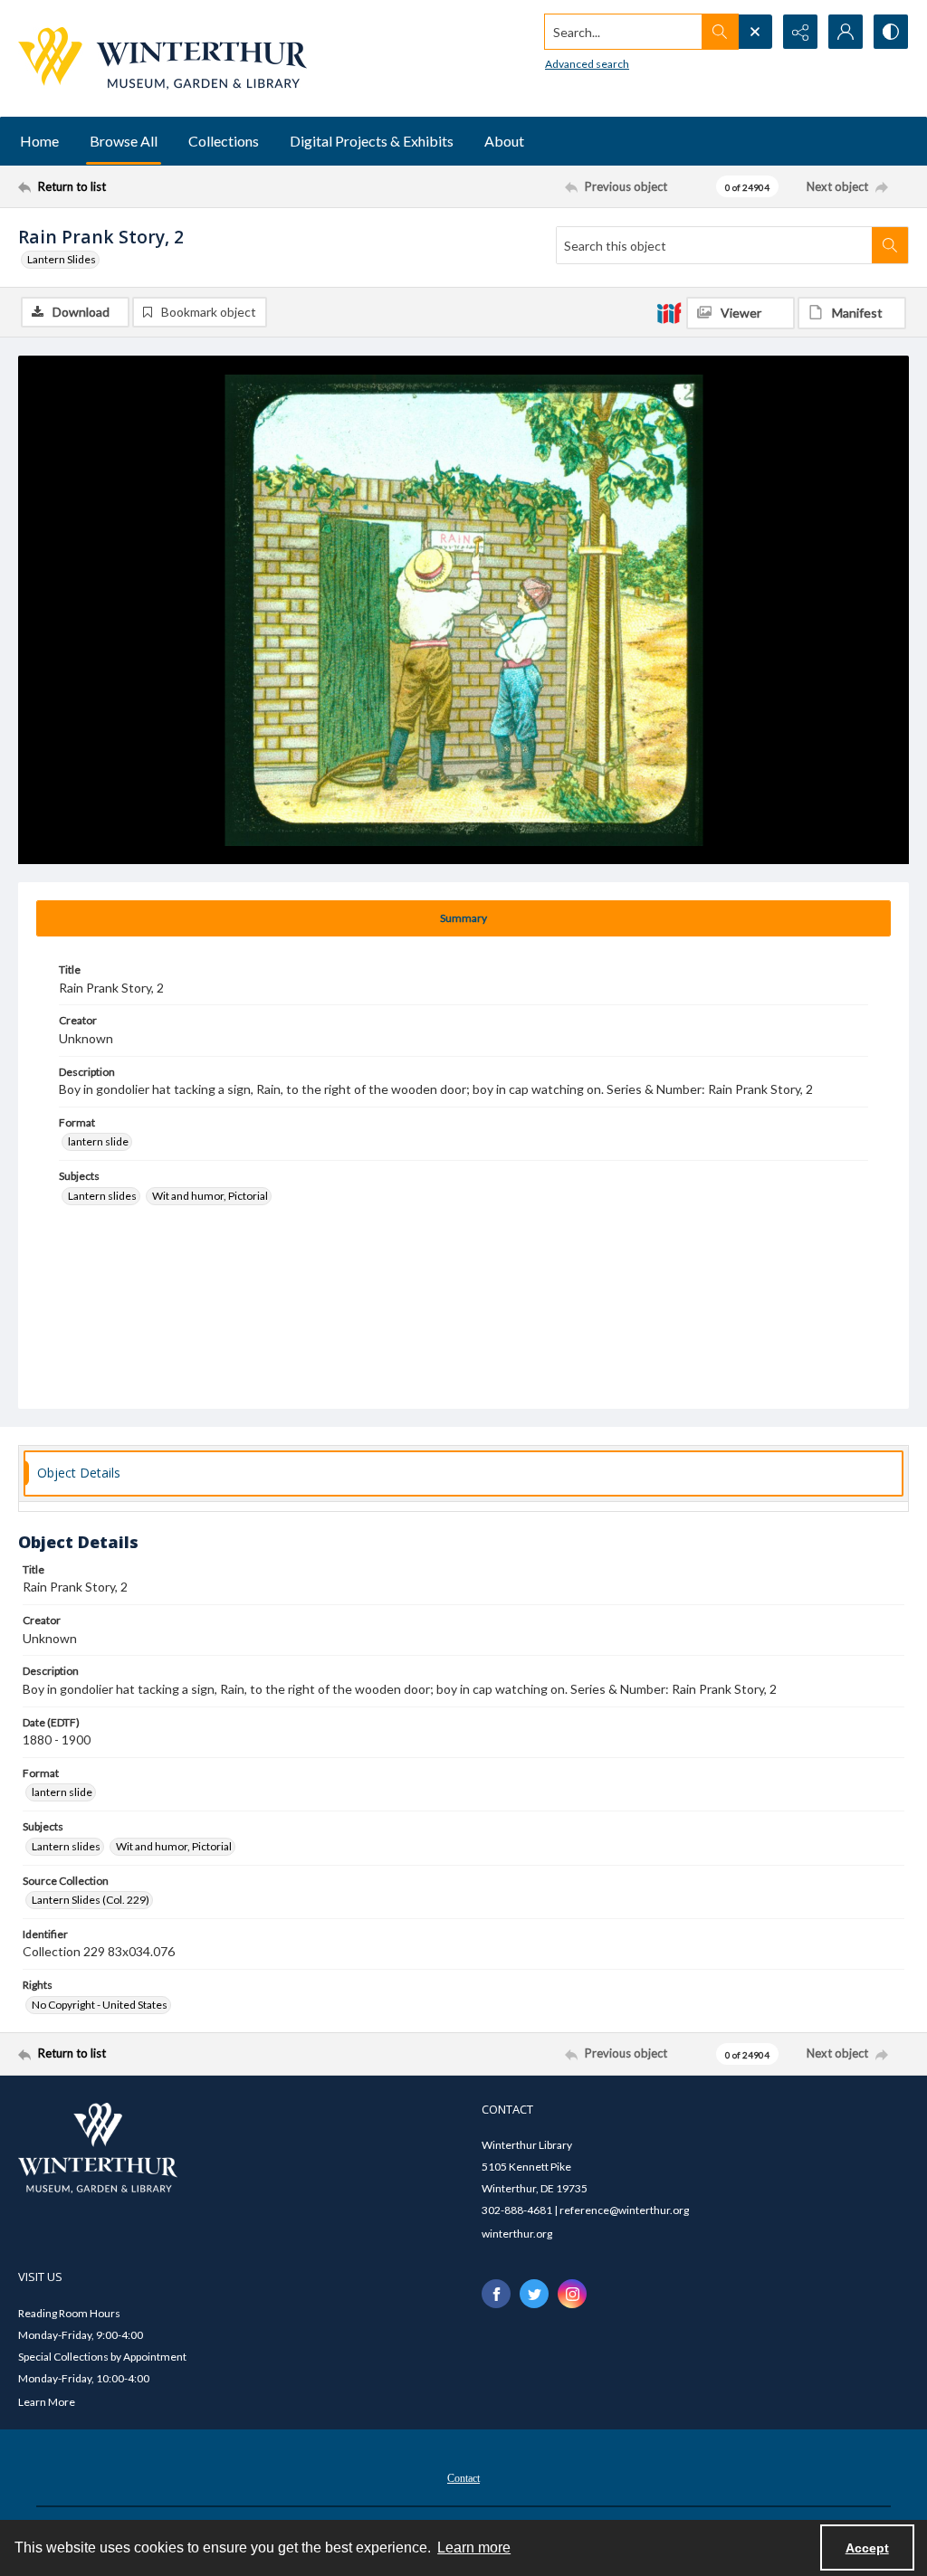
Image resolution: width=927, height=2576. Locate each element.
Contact (463, 2478)
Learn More (47, 2402)
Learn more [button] (474, 2547)
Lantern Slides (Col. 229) (91, 1900)
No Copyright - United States (100, 2005)
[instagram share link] (572, 2294)
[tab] (463, 918)
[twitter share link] (534, 2294)
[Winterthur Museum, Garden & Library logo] (162, 58)
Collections (224, 141)
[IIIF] (669, 312)
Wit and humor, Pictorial (210, 1196)
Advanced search (587, 64)
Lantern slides (102, 1196)
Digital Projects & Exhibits (372, 141)
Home (39, 141)
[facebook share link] (496, 2294)
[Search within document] (890, 245)
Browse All (124, 141)
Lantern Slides (62, 259)
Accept (867, 2548)
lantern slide (98, 1141)
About (504, 141)
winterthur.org (517, 2234)
